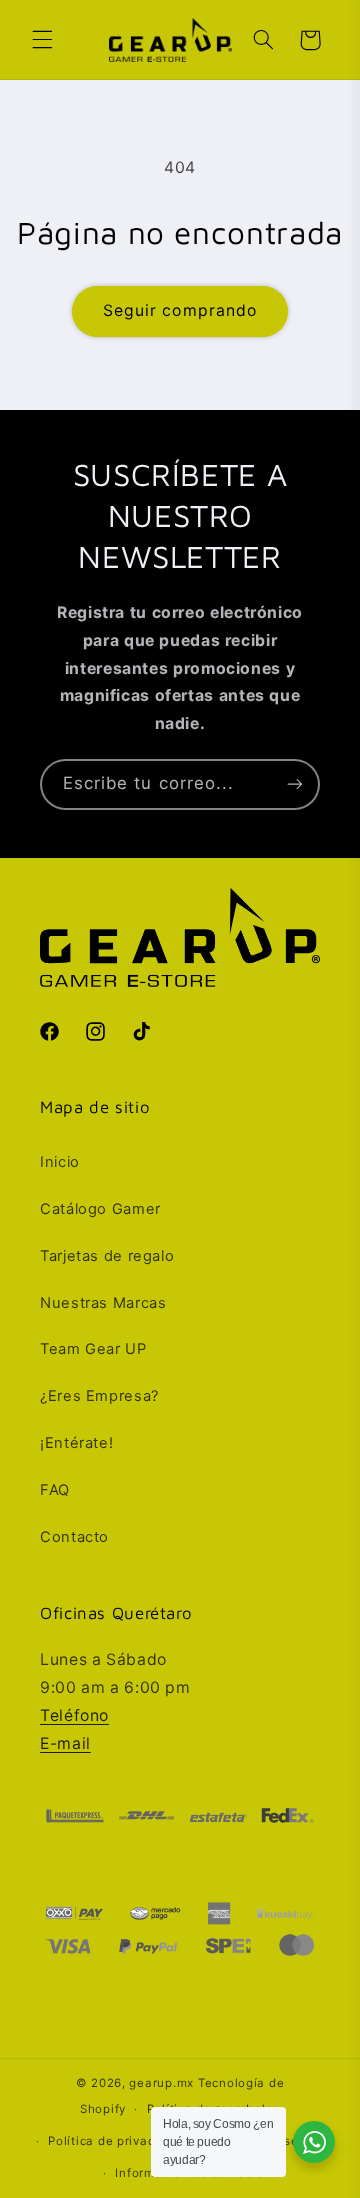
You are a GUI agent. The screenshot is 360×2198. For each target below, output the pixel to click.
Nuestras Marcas (103, 1303)
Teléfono (74, 1715)
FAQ (55, 1490)
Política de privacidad (114, 2141)
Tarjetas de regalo (107, 1256)
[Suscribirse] (295, 784)
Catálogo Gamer (100, 1209)
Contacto (74, 1537)
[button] (42, 40)
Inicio (60, 1162)
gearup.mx (161, 2083)
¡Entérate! (76, 1443)
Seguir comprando (180, 310)
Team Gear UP (93, 1349)
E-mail (65, 1743)
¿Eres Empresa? (99, 1396)
